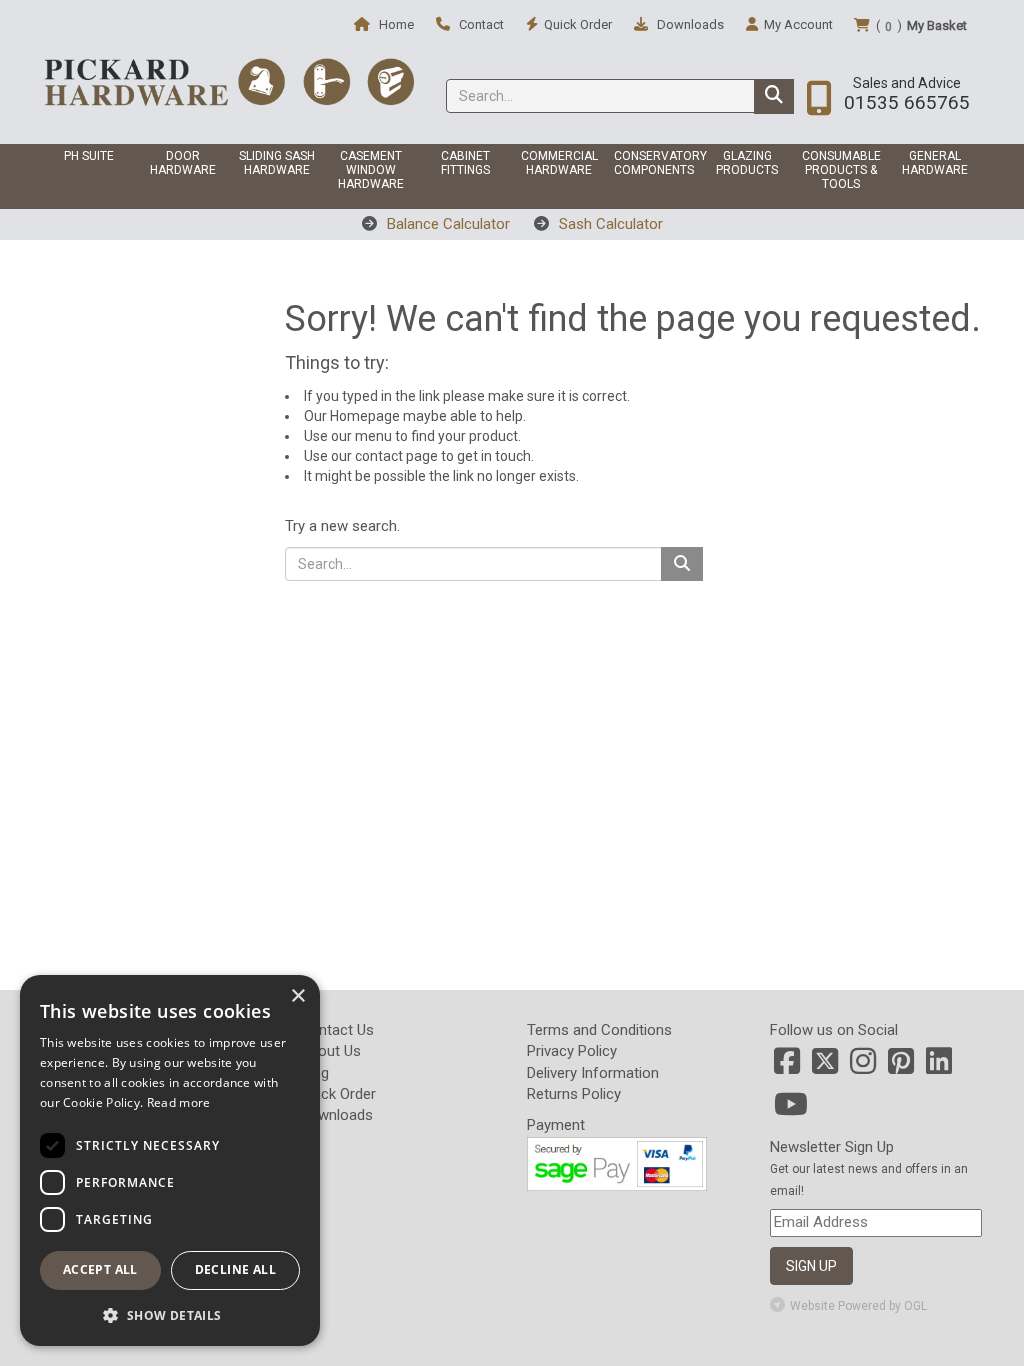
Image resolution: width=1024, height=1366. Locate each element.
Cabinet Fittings (465, 163)
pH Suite (89, 156)
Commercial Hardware (559, 163)
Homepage (365, 416)
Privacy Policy (572, 1051)
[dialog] (170, 1160)
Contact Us (337, 1030)
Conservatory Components (657, 163)
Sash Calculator (609, 224)
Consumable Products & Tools (841, 170)
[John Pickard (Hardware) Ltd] (229, 81)
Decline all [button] (235, 1269)
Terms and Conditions (599, 1030)
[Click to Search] (774, 96)
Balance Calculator (446, 224)
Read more (179, 1102)
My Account (798, 24)
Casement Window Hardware (371, 170)
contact (379, 456)
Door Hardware (183, 163)
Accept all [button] (100, 1269)
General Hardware (935, 163)
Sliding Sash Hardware (277, 163)
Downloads (689, 24)
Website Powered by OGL (858, 1306)
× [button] (297, 996)
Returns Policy (574, 1094)
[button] (170, 1314)
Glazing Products (747, 163)
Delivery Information (593, 1073)
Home (395, 24)
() (921, 26)
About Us (330, 1051)
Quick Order (338, 1094)
